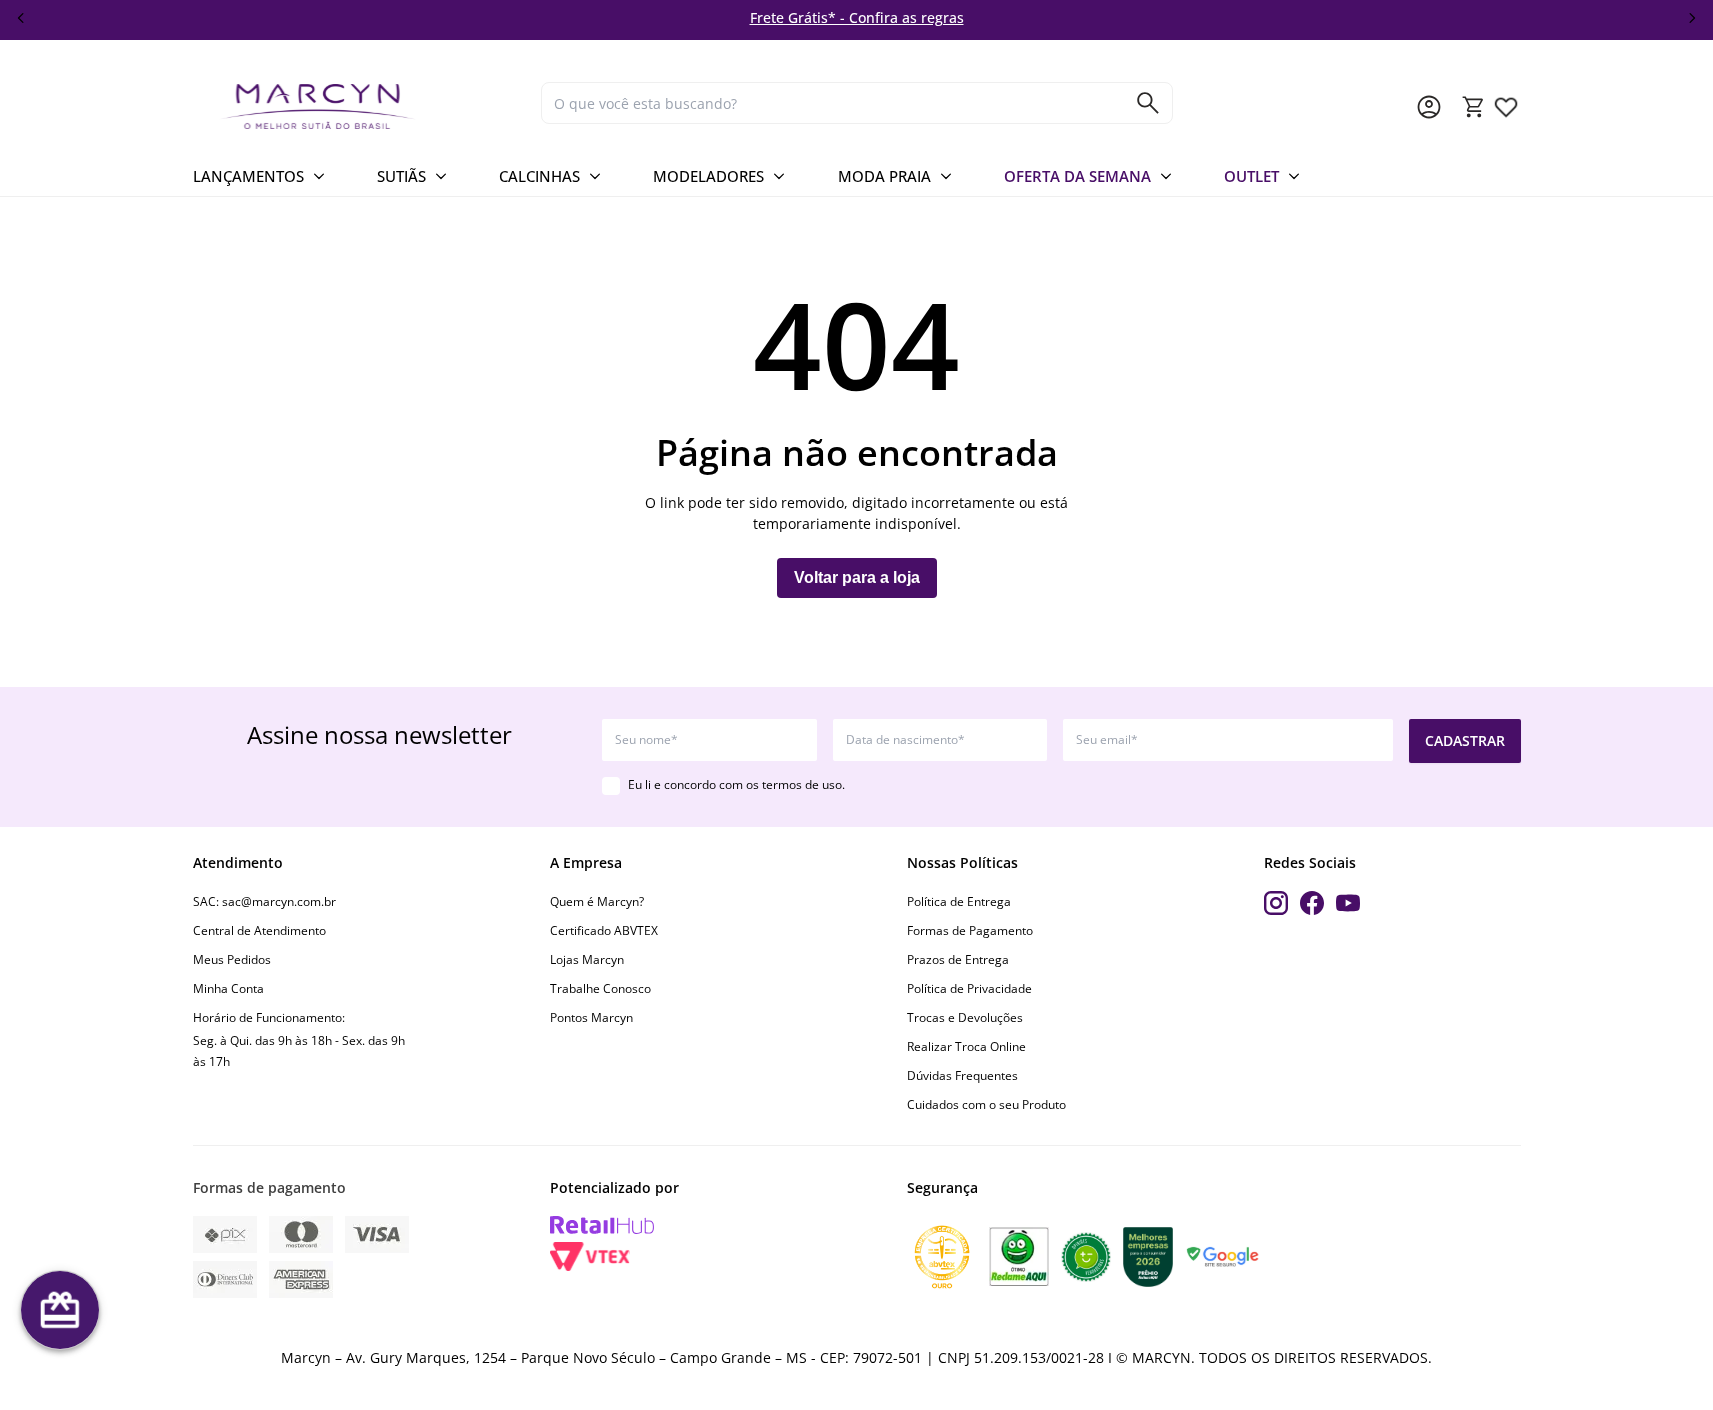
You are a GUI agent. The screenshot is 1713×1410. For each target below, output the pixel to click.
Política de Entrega (959, 901)
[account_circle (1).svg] (1429, 107)
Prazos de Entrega (958, 959)
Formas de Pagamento (970, 930)
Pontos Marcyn (591, 1017)
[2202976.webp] (1506, 107)
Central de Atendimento (259, 930)
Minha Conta (228, 988)
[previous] (21, 18)
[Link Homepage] (359, 106)
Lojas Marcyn (587, 959)
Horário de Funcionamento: (269, 1017)
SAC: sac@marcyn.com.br (264, 901)
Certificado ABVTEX (604, 930)
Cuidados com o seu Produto (986, 1104)
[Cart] (1474, 107)
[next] (1692, 18)
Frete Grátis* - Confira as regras (416, 17)
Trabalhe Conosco (600, 988)
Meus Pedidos (232, 959)
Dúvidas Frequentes (962, 1075)
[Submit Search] (1148, 103)
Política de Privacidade (969, 988)
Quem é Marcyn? (597, 901)
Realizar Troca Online (966, 1046)
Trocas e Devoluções (965, 1017)
